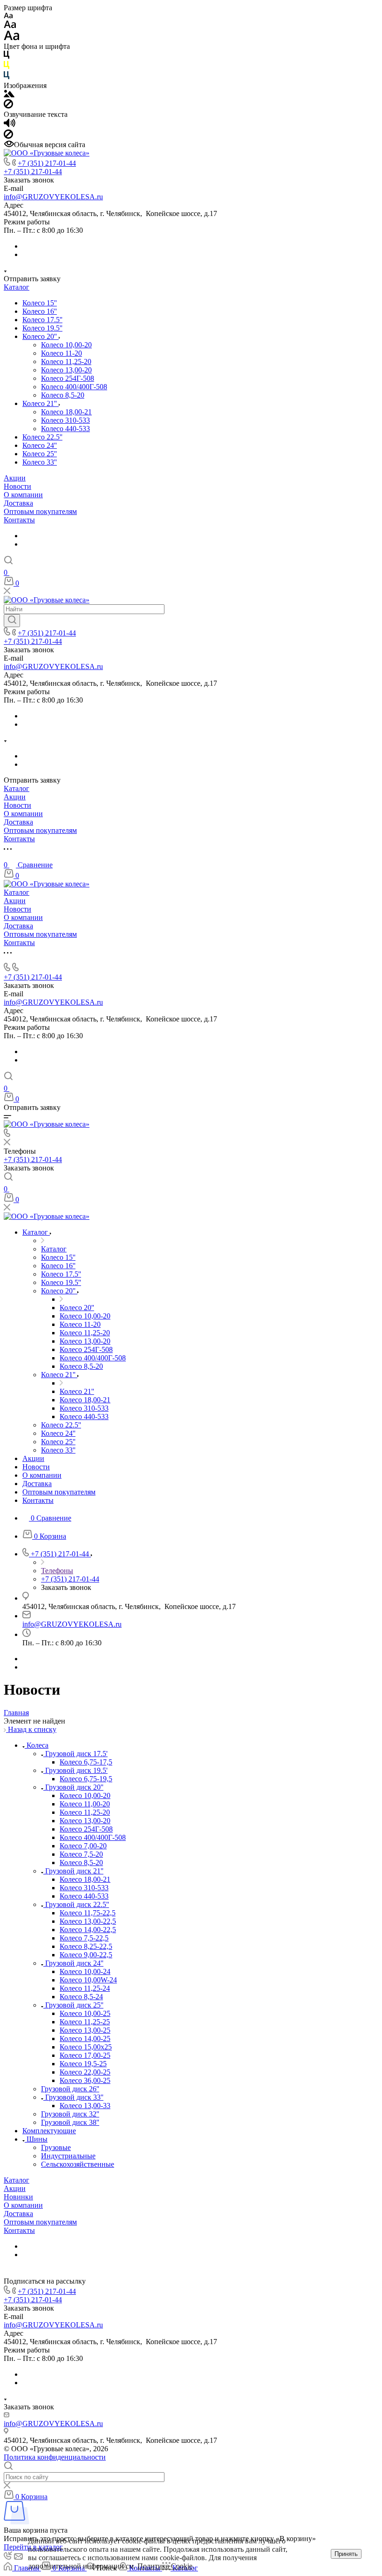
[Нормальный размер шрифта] (10, 26)
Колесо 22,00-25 (85, 2072)
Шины (37, 2139)
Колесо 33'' (40, 462)
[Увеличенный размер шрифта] (12, 38)
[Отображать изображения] (9, 95)
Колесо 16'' (40, 311)
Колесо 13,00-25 (85, 2030)
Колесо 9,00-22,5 (86, 1955)
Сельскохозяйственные (78, 2164)
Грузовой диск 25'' (74, 2005)
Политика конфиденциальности (55, 2457)
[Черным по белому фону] (7, 57)
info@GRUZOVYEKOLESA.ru (53, 197)
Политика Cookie (165, 2566)
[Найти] (12, 621)
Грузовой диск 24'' (74, 1963)
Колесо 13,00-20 (66, 370)
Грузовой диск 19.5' (76, 1770)
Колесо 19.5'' (42, 328)
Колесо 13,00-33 (85, 2106)
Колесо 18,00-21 (66, 412)
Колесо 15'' (40, 303)
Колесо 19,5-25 (83, 2064)
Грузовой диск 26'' (70, 2089)
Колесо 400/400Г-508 (74, 387)
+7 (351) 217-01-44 (47, 163)
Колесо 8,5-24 (81, 1997)
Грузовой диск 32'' (70, 2114)
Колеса (38, 1745)
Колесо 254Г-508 (68, 378)
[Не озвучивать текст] (8, 136)
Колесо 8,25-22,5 (86, 1946)
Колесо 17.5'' (42, 320)
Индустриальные (68, 2156)
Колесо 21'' (41, 403)
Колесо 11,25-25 (85, 2022)
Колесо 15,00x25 (86, 2047)
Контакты (19, 520)
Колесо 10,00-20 (66, 345)
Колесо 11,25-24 (85, 1988)
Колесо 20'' (41, 336)
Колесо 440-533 (65, 429)
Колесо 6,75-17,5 (86, 1762)
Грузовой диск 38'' (70, 2122)
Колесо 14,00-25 (85, 2038)
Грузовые (56, 2147)
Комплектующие (49, 2131)
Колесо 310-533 (65, 420)
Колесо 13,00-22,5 (88, 1921)
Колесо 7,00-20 (83, 1846)
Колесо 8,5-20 (63, 395)
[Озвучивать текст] (10, 125)
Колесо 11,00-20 (85, 1804)
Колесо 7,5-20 (81, 1854)
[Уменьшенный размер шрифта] (8, 16)
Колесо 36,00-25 (85, 2080)
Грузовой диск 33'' (74, 2097)
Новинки (18, 2197)
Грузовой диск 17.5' (76, 1754)
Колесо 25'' (40, 454)
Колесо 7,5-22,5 (84, 1938)
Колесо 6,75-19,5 (86, 1779)
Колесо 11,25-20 (66, 362)
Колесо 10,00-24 (85, 1971)
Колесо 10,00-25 (85, 2013)
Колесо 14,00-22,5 (88, 1930)
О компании (23, 495)
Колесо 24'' (40, 445)
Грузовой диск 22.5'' (77, 1904)
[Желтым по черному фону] (7, 67)
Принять (346, 2554)
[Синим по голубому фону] (7, 77)
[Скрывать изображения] (8, 106)
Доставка (18, 503)
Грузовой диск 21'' (74, 1871)
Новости (17, 486)
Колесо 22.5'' (42, 437)
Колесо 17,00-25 (85, 2055)
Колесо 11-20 (61, 353)
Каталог (17, 287)
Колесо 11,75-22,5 (88, 1913)
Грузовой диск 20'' (74, 1787)
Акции (15, 478)
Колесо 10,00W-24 (88, 1980)
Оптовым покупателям (40, 511)
